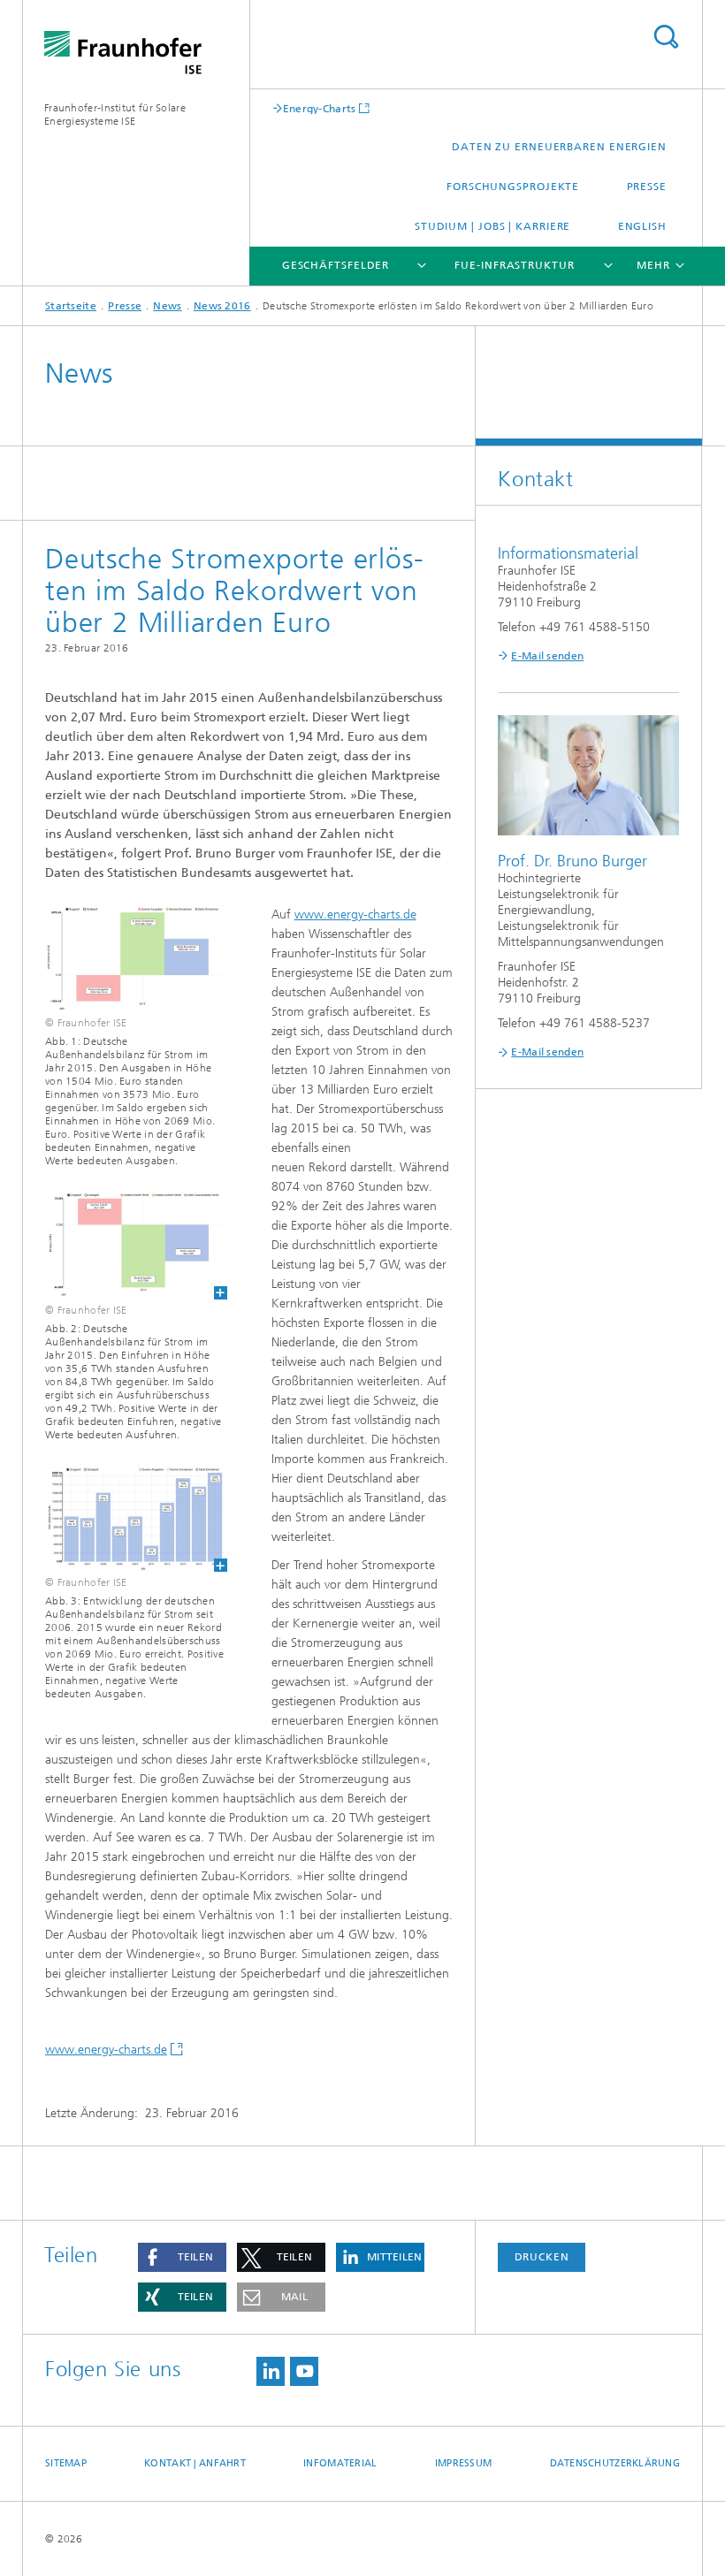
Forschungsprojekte (513, 187)
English (642, 226)
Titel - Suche (666, 37)
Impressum (463, 2463)
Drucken (542, 2257)
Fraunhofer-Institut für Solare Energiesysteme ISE (115, 114)
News (167, 306)
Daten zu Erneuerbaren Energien (559, 147)
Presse (647, 187)
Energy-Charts (320, 108)
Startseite (71, 306)
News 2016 (222, 306)
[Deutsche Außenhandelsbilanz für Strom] (125, 1244)
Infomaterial (340, 2463)
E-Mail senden (547, 656)
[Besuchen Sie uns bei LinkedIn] (271, 2371)
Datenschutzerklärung (615, 2463)
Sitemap (66, 2463)
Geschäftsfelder (336, 265)
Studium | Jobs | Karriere (493, 226)
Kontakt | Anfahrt (195, 2463)
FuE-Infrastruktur (514, 265)
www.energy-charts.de (355, 915)
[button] (182, 2257)
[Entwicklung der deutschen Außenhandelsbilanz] (125, 1518)
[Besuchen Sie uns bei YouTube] (304, 2371)
